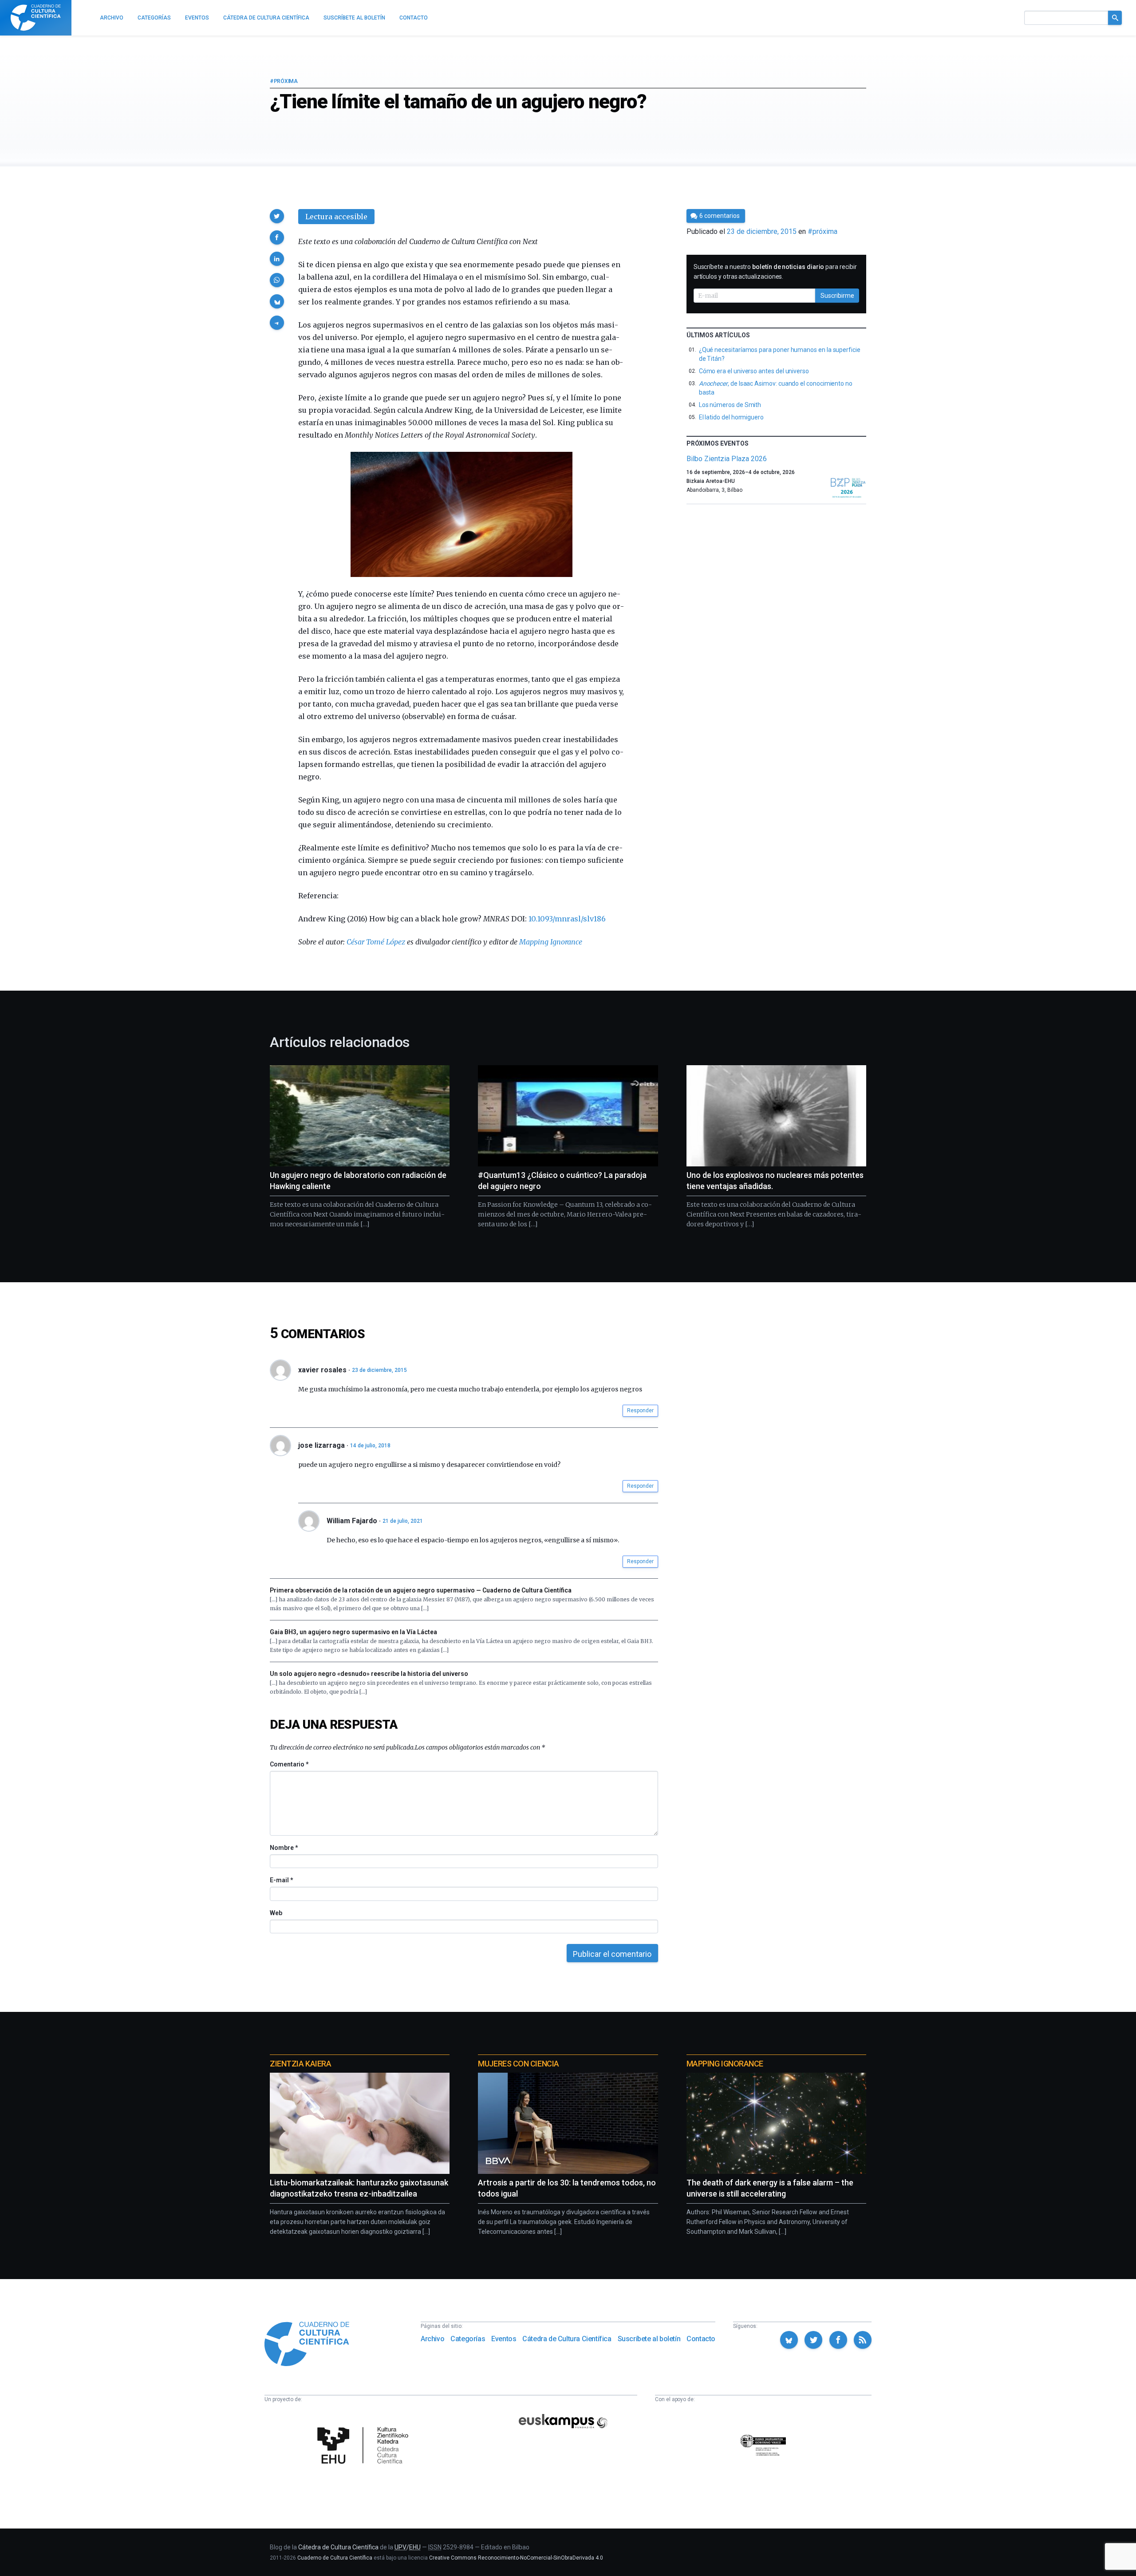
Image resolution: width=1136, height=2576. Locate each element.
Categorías (468, 2339)
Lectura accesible (336, 217)
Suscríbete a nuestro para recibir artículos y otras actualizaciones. (775, 272)
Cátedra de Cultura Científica (567, 2339)
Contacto (701, 2339)
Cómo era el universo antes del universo (754, 371)
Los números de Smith (730, 405)
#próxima (284, 81)
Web (276, 1913)
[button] (277, 216)
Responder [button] (640, 1410)
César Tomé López (376, 942)
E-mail (281, 1880)
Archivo (432, 2339)
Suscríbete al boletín (649, 2339)
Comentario (289, 1764)
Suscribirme (837, 296)
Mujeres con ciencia (518, 2064)
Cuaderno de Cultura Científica (335, 2558)
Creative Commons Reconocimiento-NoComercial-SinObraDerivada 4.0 (516, 2558)
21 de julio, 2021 (403, 1521)
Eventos (504, 2339)
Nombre (284, 1848)
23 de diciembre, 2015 (379, 1370)
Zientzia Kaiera (300, 2064)
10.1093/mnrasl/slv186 (567, 919)
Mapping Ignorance (551, 942)
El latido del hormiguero (731, 417)
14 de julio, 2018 (370, 1446)
